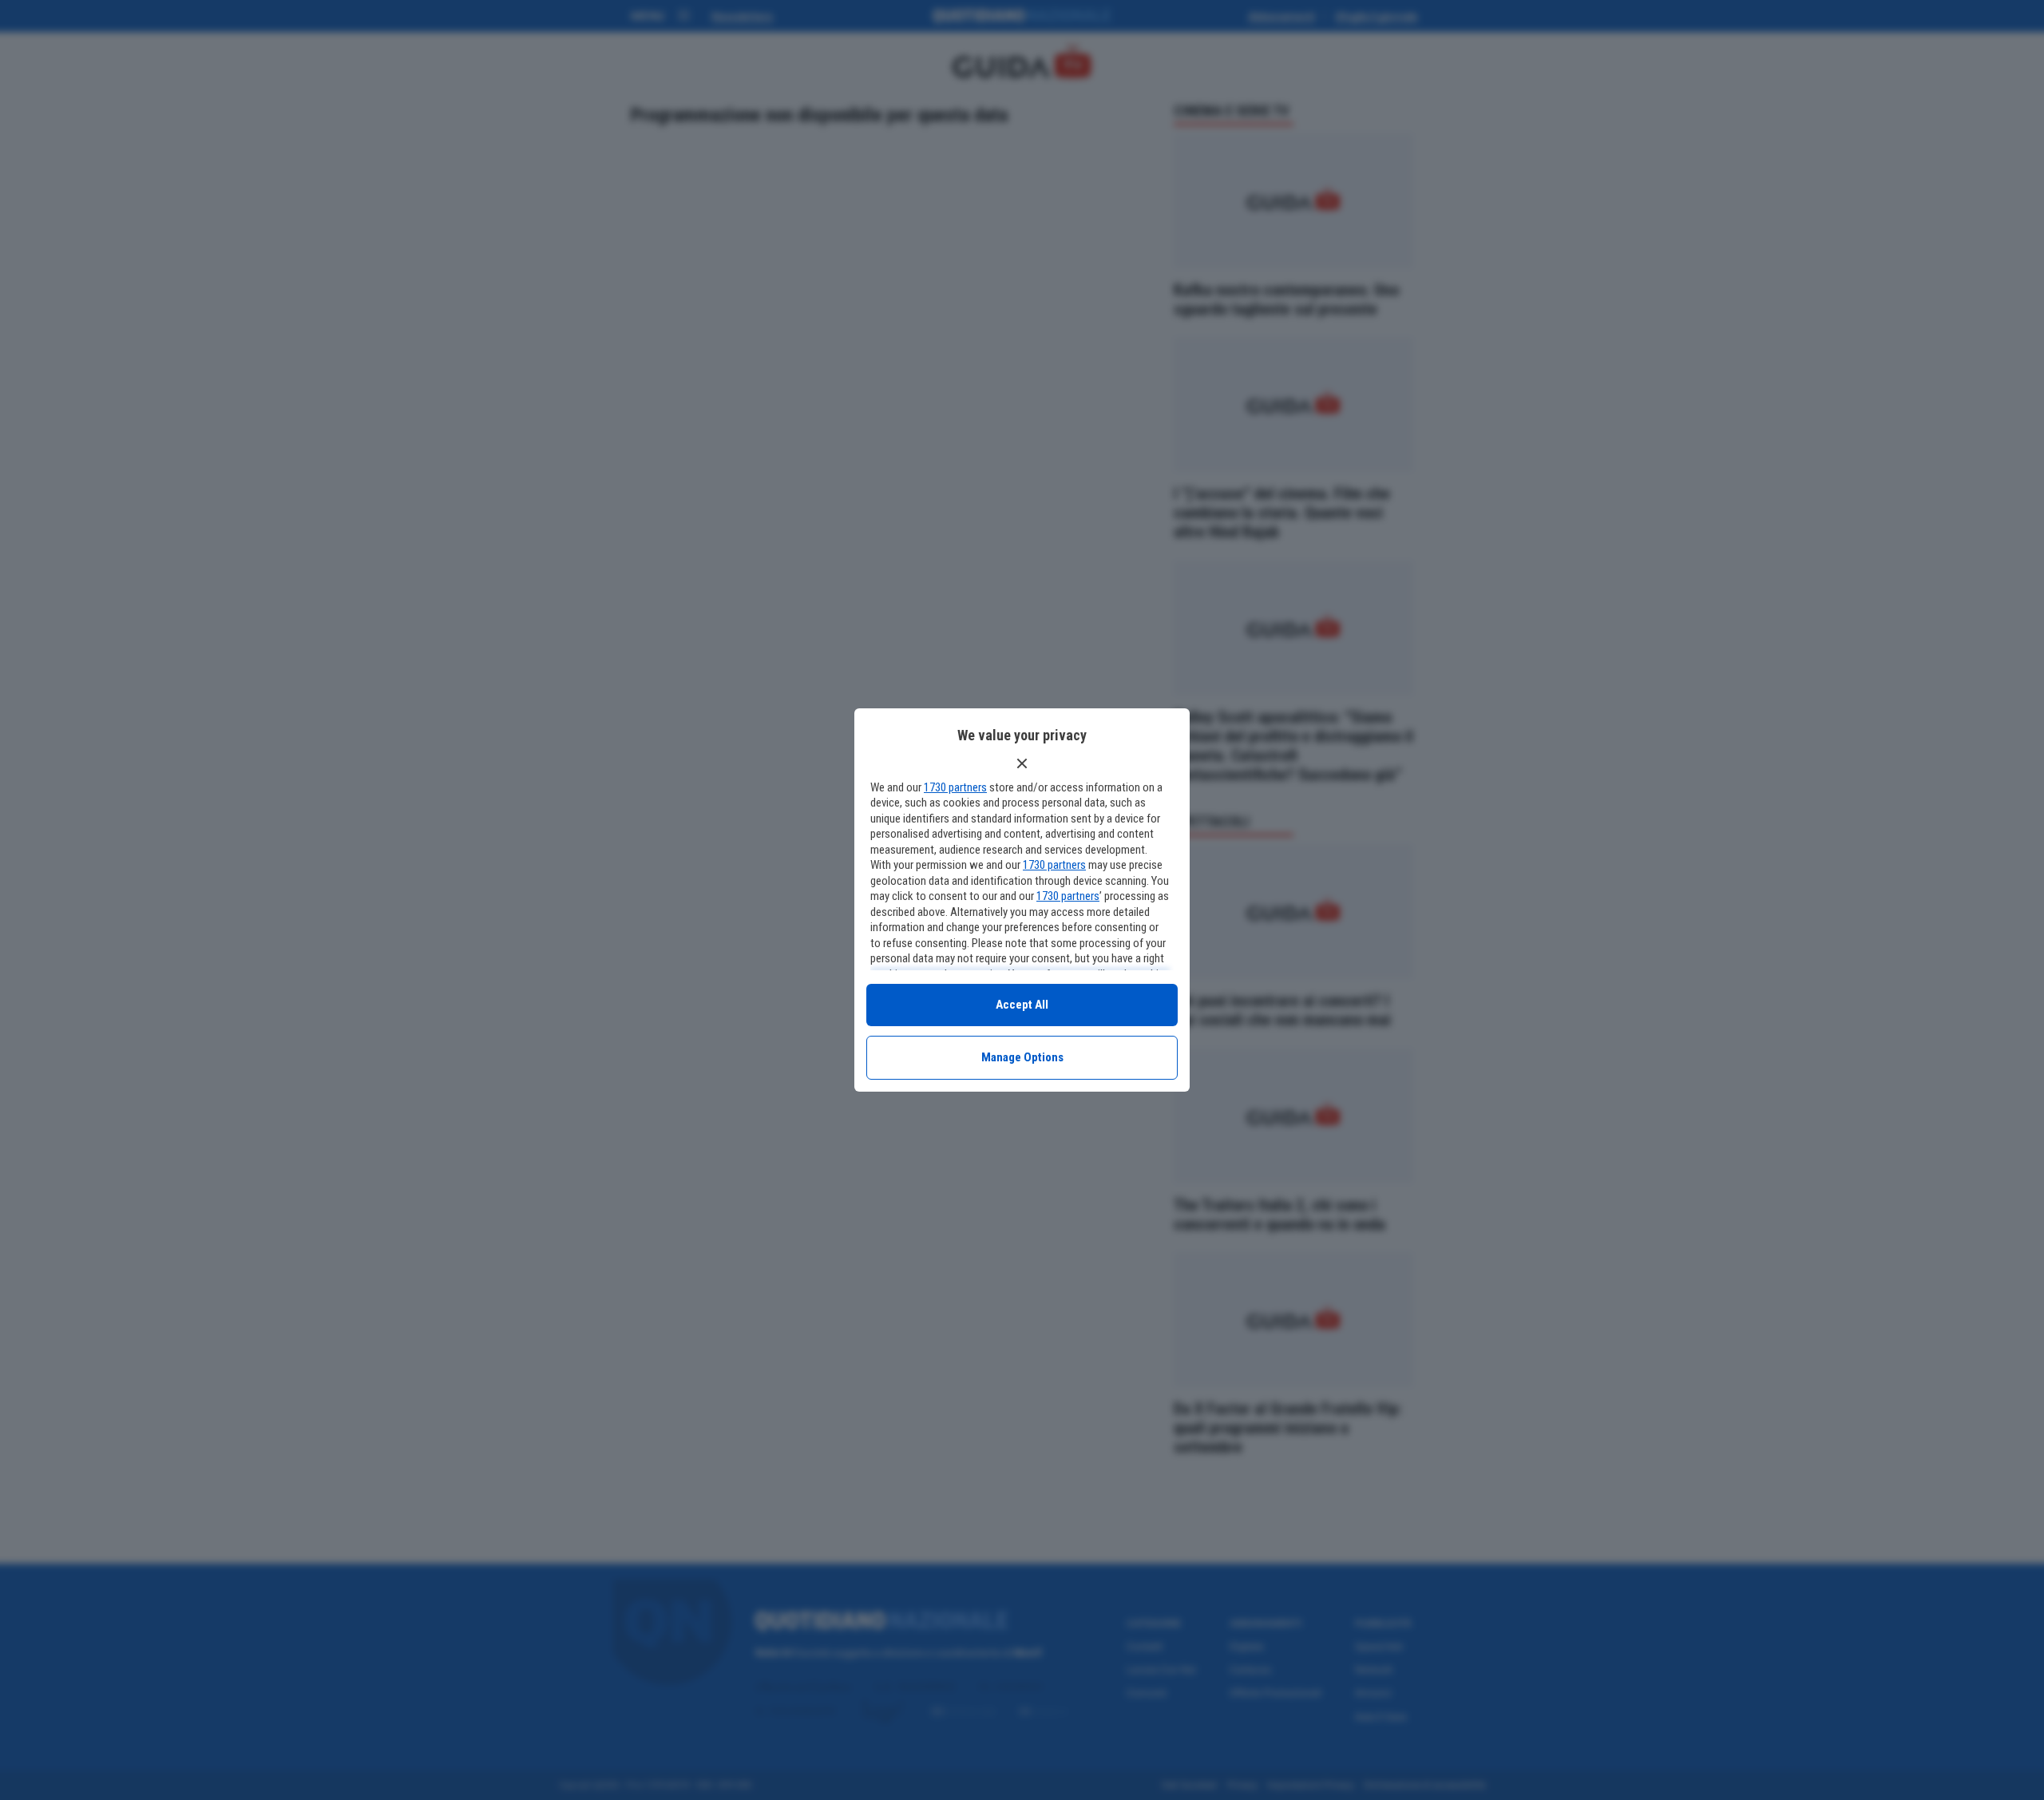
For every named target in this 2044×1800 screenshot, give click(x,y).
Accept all (1022, 1005)
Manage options (1022, 1057)
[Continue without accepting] (1022, 763)
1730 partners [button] (955, 787)
